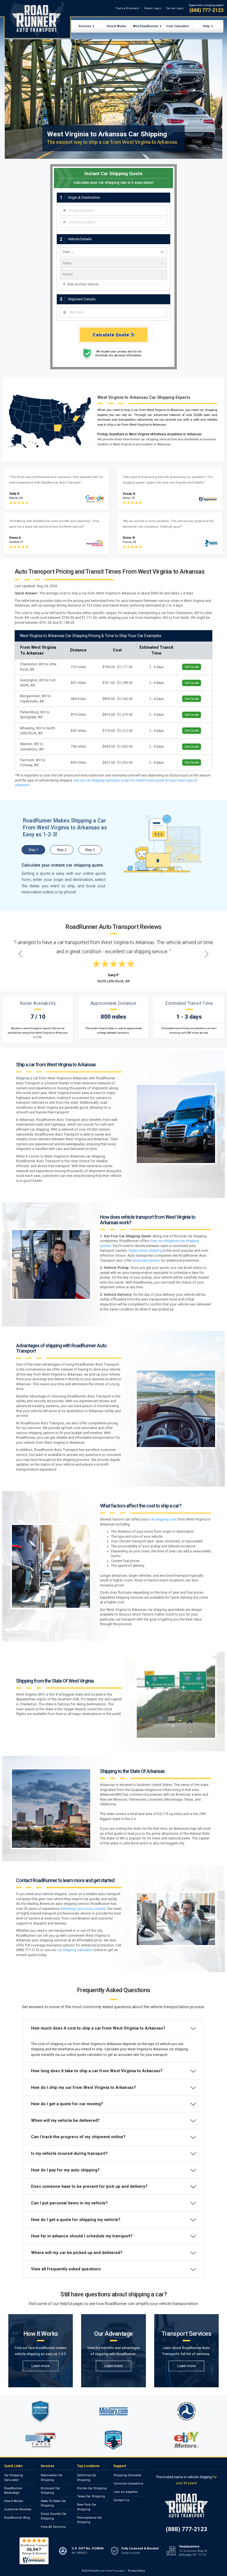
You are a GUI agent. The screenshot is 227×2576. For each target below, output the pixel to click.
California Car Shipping (87, 2478)
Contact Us (121, 2500)
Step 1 (33, 850)
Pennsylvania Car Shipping (89, 2520)
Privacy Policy (136, 2571)
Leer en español (126, 2492)
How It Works (117, 26)
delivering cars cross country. (83, 1909)
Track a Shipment (127, 8)
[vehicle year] (114, 252)
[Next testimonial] (207, 954)
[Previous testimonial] (21, 954)
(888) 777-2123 (206, 10)
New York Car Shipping (87, 2507)
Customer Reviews (18, 2509)
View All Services (53, 2527)
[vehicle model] (114, 274)
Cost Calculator (178, 26)
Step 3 (90, 850)
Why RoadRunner (146, 26)
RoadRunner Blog (17, 2518)
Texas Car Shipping (91, 2496)
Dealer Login (153, 8)
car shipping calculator (75, 1950)
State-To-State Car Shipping (53, 2503)
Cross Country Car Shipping (54, 2516)
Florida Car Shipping (92, 2488)
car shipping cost (163, 1519)
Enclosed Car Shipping (50, 2491)
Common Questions (128, 2484)
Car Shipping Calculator (14, 2478)
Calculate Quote (111, 335)
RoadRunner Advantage (13, 2491)
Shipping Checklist (127, 2475)
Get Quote (192, 667)
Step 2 (62, 850)
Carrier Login (175, 8)
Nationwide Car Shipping (52, 2478)
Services (85, 26)
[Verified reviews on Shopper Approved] (34, 2551)
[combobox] (114, 211)
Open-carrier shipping (145, 1251)
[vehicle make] (114, 263)
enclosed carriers (146, 1261)
